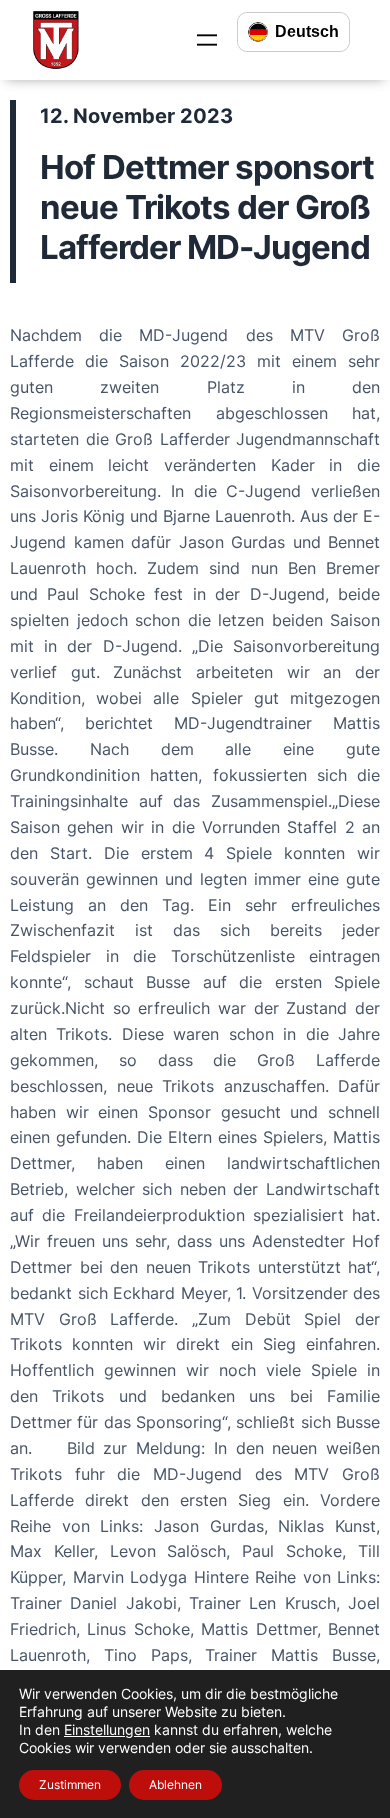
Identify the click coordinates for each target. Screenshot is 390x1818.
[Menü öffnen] (207, 40)
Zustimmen (70, 1784)
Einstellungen (107, 1729)
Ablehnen (175, 1784)
